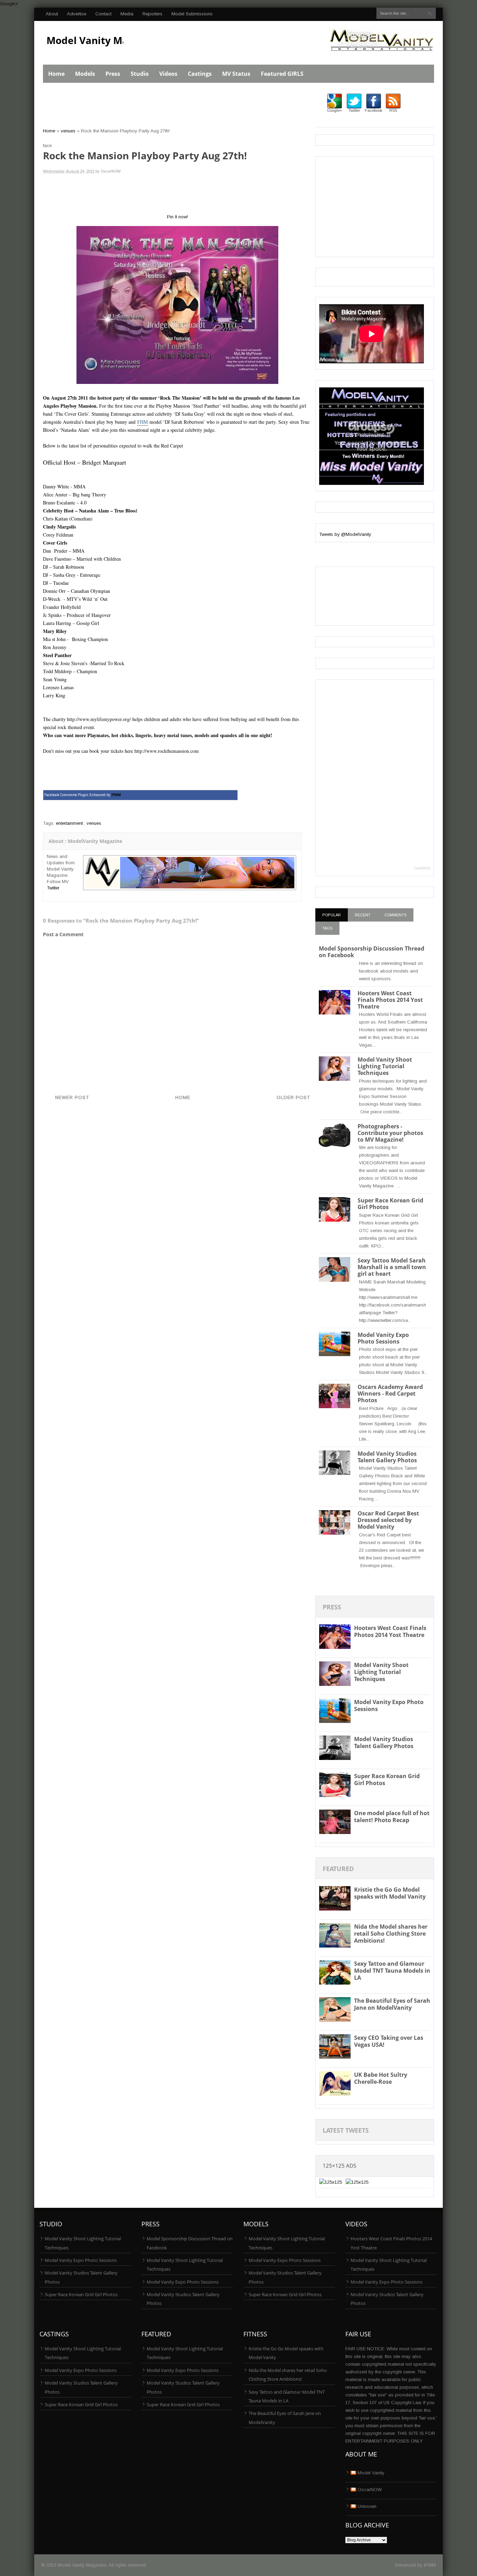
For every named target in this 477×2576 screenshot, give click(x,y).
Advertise (77, 14)
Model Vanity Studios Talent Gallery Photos (387, 1457)
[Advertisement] (170, 109)
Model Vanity (371, 2473)
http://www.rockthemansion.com (167, 751)
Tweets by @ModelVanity (345, 534)
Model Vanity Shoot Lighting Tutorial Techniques (385, 1066)
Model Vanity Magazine (103, 40)
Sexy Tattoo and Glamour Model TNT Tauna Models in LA (392, 1971)
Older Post (293, 1097)
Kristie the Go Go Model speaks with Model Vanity (390, 1893)
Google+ (9, 4)
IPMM (430, 2565)
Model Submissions (192, 14)
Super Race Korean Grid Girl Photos (390, 1204)
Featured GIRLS (282, 74)
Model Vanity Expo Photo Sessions (383, 1338)
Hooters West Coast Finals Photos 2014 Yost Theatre (390, 1000)
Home (56, 74)
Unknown (367, 2506)
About (52, 14)
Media (127, 14)
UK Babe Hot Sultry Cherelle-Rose (381, 2078)
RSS (393, 110)
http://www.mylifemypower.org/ (100, 719)
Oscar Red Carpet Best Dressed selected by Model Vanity (388, 1520)
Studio (140, 74)
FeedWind (422, 868)
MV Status (236, 74)
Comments (395, 915)
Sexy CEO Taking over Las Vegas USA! (389, 2041)
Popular (332, 915)
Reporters (152, 14)
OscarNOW (370, 2490)
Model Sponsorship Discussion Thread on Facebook (372, 952)
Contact (103, 14)
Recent (363, 915)
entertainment (69, 823)
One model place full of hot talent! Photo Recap (392, 1817)
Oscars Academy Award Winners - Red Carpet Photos (390, 1393)
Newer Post (72, 1097)
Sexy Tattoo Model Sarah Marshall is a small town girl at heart (392, 1267)
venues (68, 131)
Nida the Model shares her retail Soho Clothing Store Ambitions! (391, 1934)
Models (85, 74)
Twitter (53, 888)
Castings (200, 74)
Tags (327, 928)
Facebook (374, 110)
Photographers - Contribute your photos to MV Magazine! (390, 1133)
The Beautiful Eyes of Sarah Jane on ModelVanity (392, 2004)
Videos (168, 74)
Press (113, 74)
